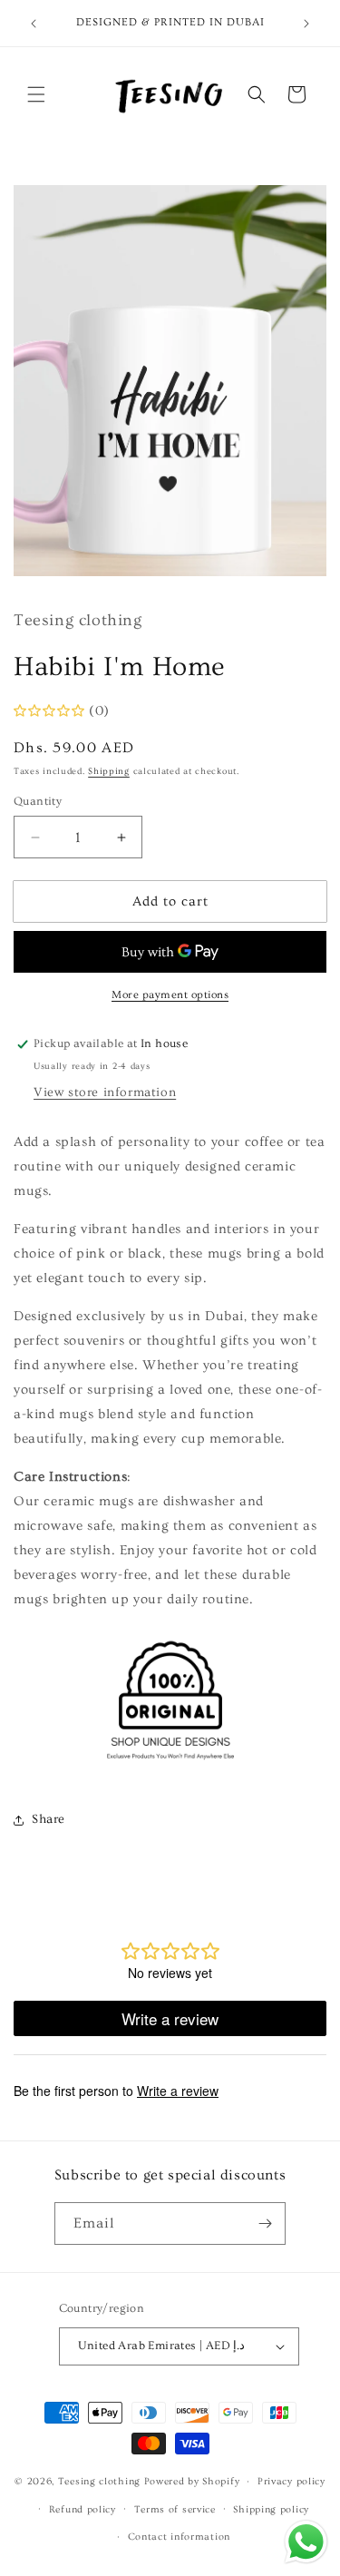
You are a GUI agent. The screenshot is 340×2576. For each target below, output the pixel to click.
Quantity (38, 801)
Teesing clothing (99, 2481)
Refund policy (83, 2509)
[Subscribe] (265, 2223)
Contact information (179, 2537)
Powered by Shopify (192, 2481)
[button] (36, 94)
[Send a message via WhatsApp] (306, 2542)
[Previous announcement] (34, 24)
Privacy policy (291, 2481)
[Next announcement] (306, 24)
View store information (105, 1092)
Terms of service (175, 2509)
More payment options (170, 995)
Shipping (109, 771)
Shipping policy (271, 2509)
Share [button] (49, 1819)
